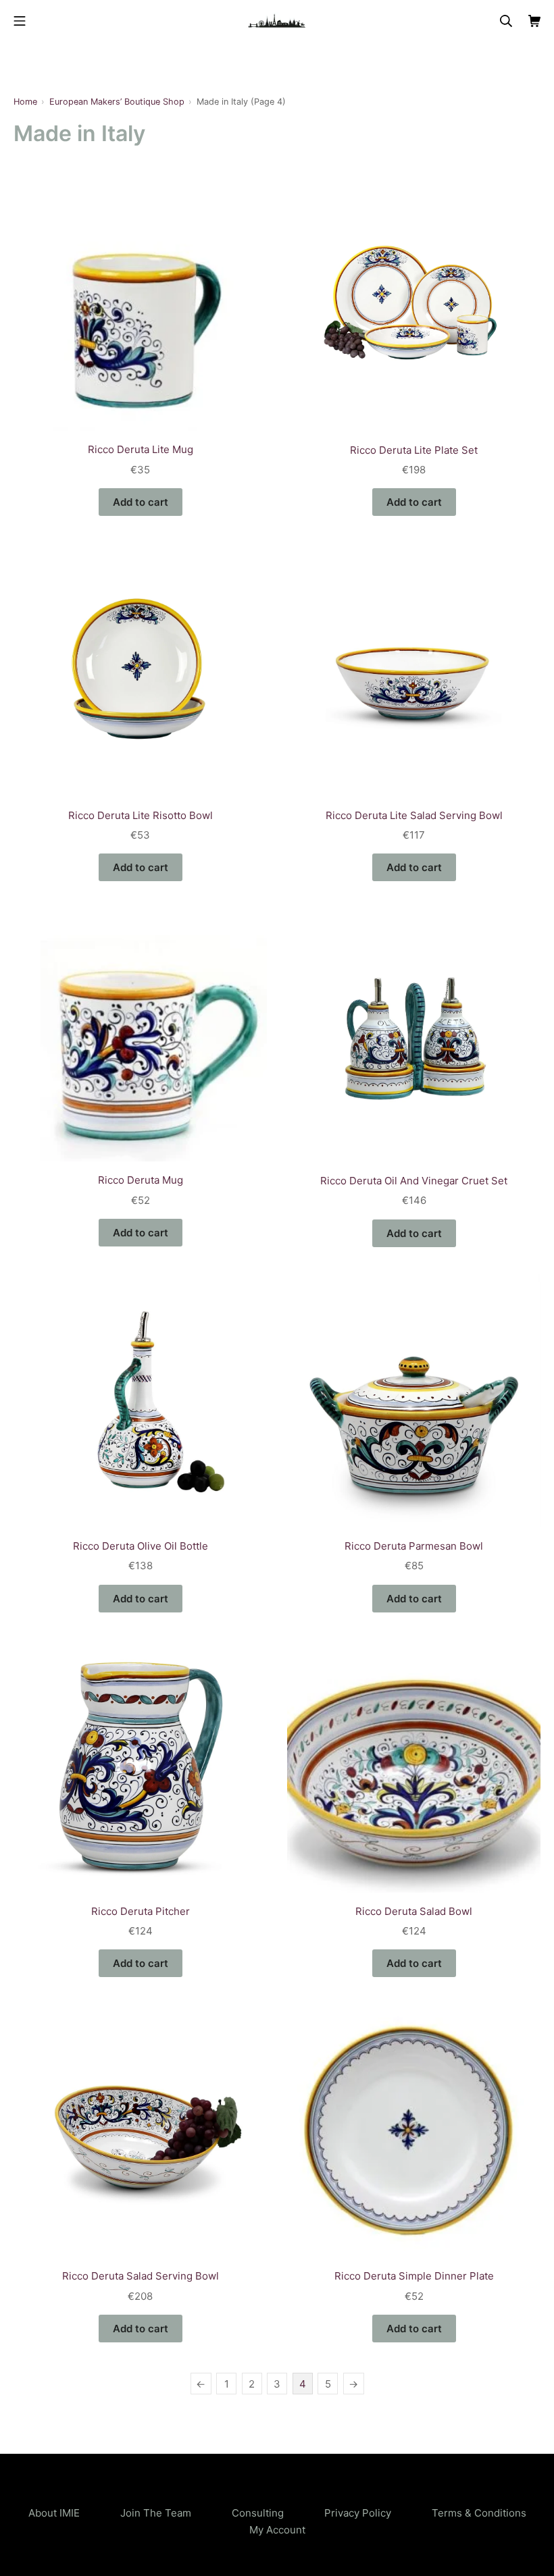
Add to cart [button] (141, 502)
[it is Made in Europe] (277, 21)
